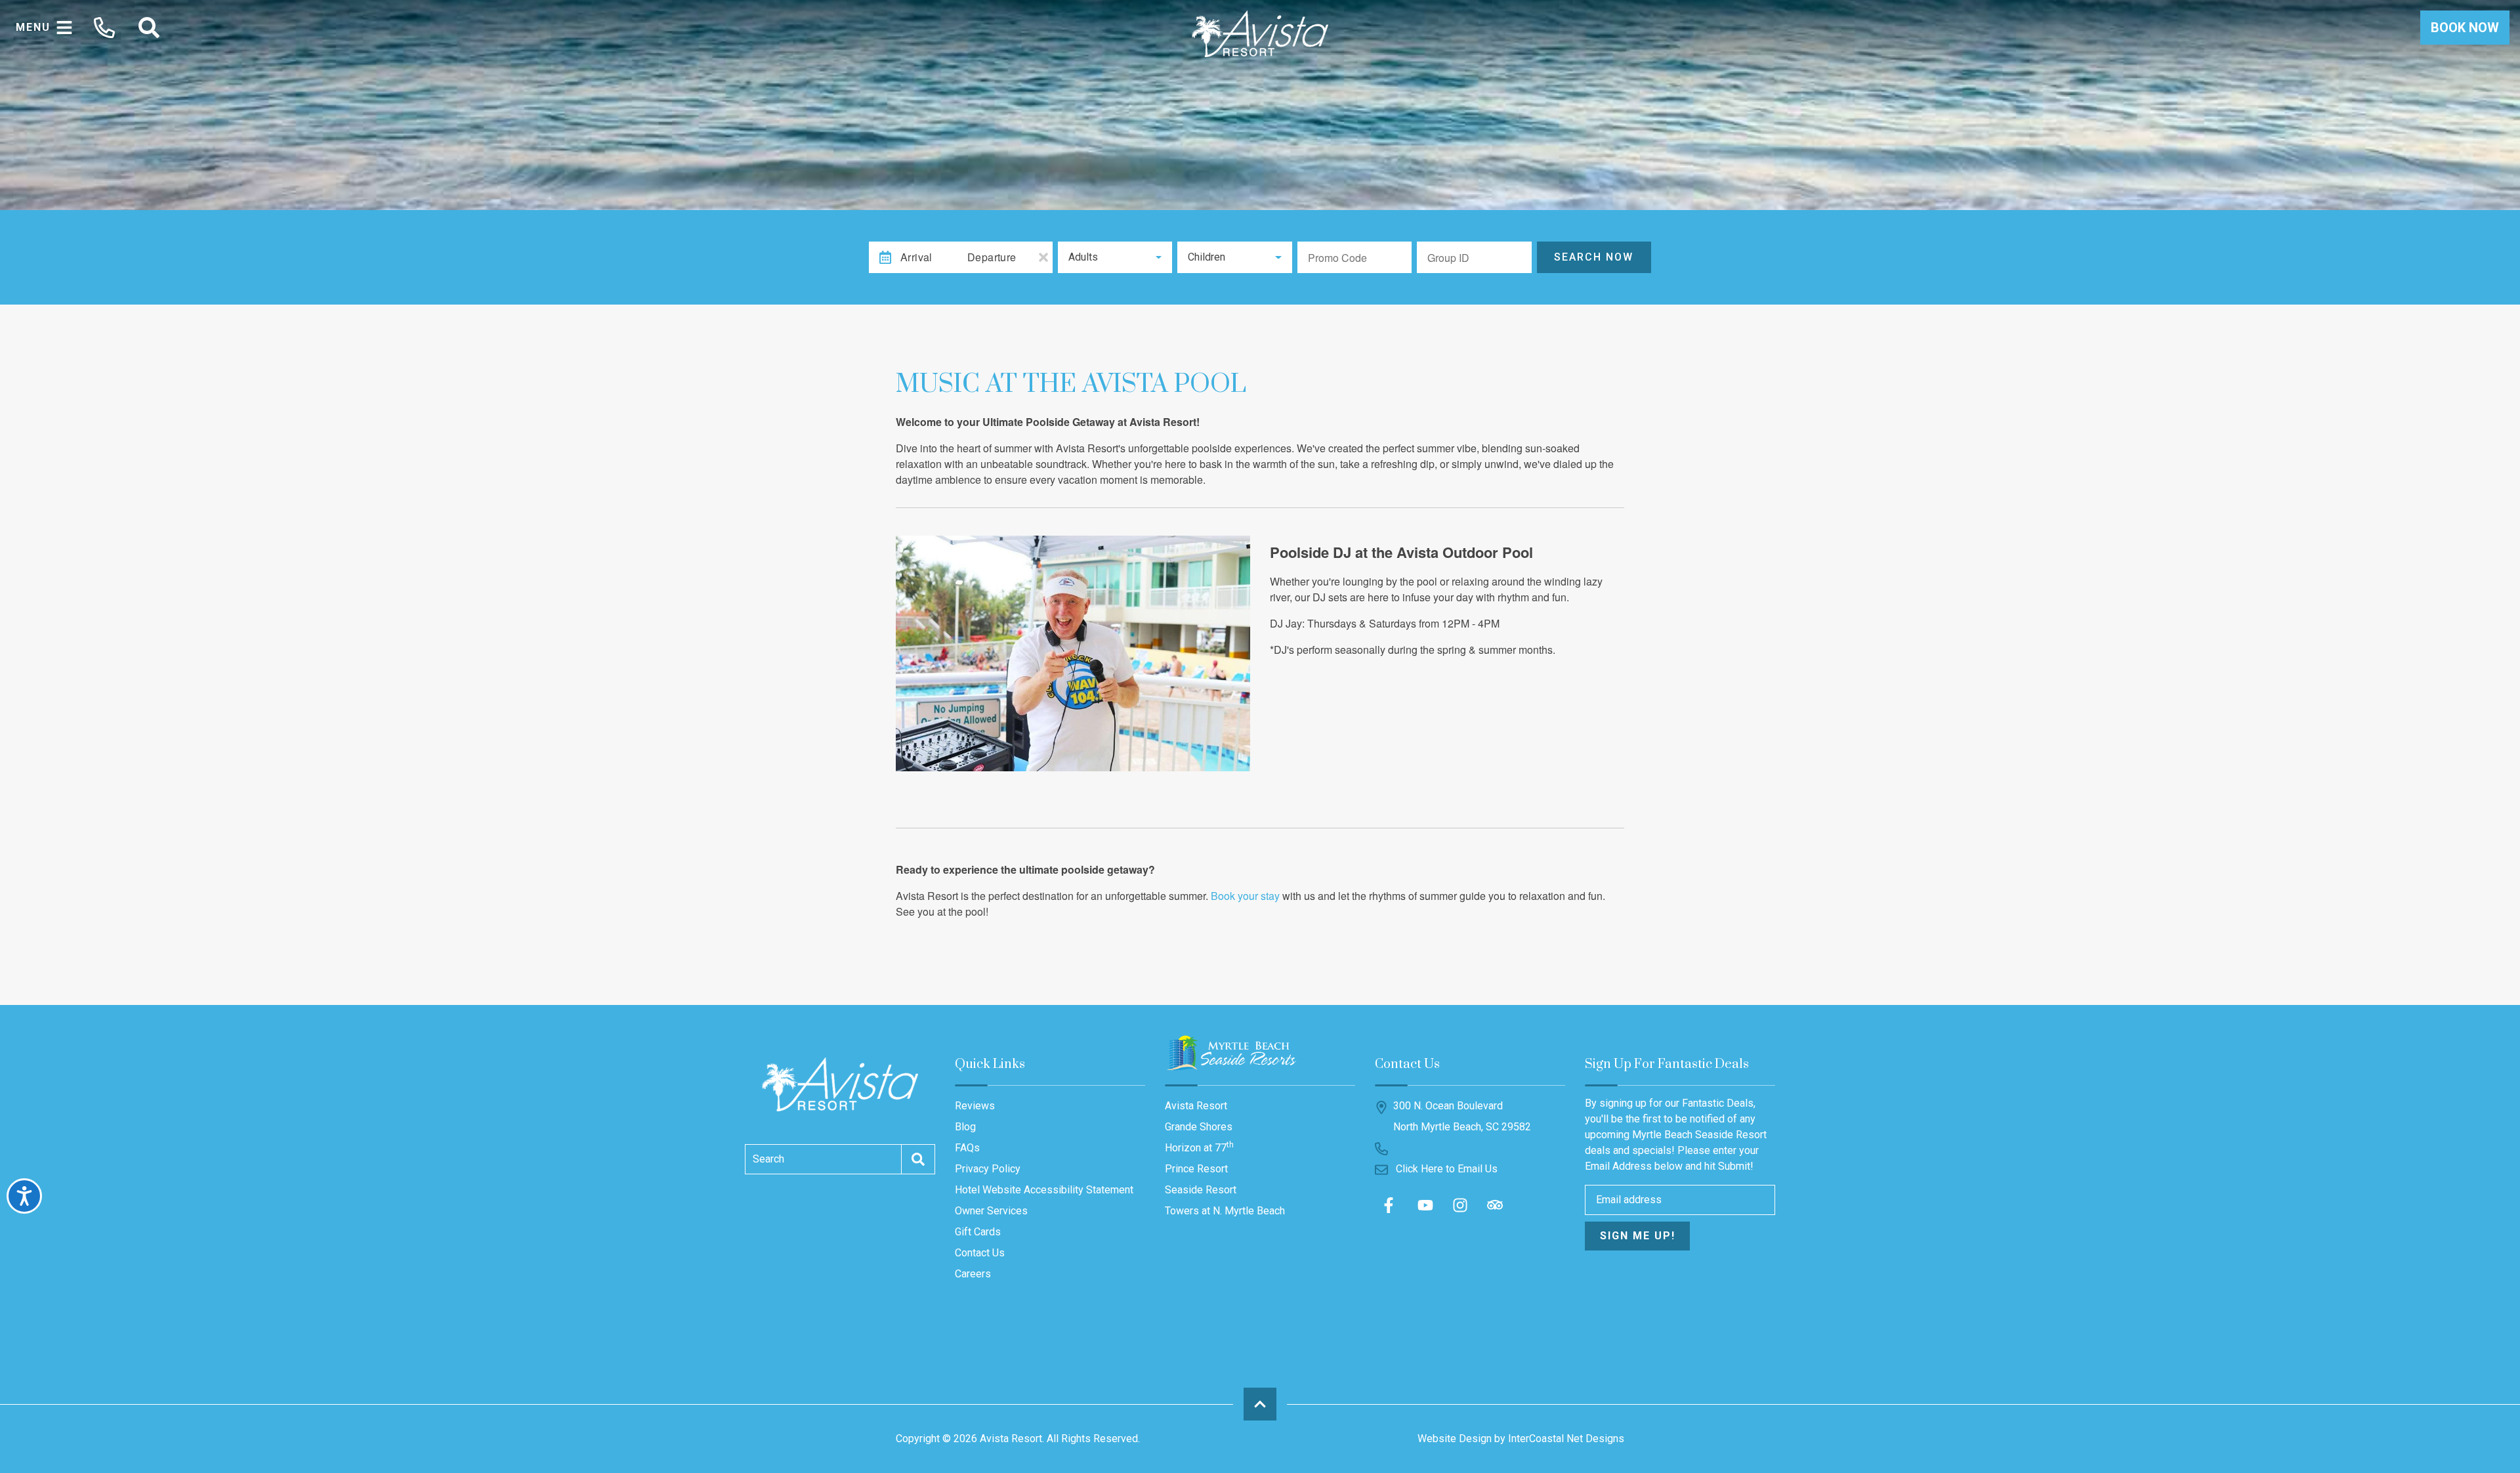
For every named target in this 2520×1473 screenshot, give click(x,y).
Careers (973, 1274)
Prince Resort (1196, 1169)
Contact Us (980, 1253)
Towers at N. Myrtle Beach (1225, 1211)
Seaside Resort (1201, 1190)
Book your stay (1245, 896)
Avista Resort (1196, 1106)
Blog (965, 1127)
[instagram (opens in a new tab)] (1460, 1205)
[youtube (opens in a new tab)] (1425, 1205)
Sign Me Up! (1638, 1236)
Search (768, 1159)
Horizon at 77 (1199, 1147)
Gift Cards (978, 1232)
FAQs (967, 1148)
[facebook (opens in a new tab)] (1391, 1205)
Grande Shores (1199, 1127)
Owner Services (991, 1211)
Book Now (2465, 28)
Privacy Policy (988, 1169)
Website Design (1455, 1439)
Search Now (1594, 257)
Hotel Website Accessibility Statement (1044, 1190)
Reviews (975, 1106)
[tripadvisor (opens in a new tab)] (1495, 1205)
